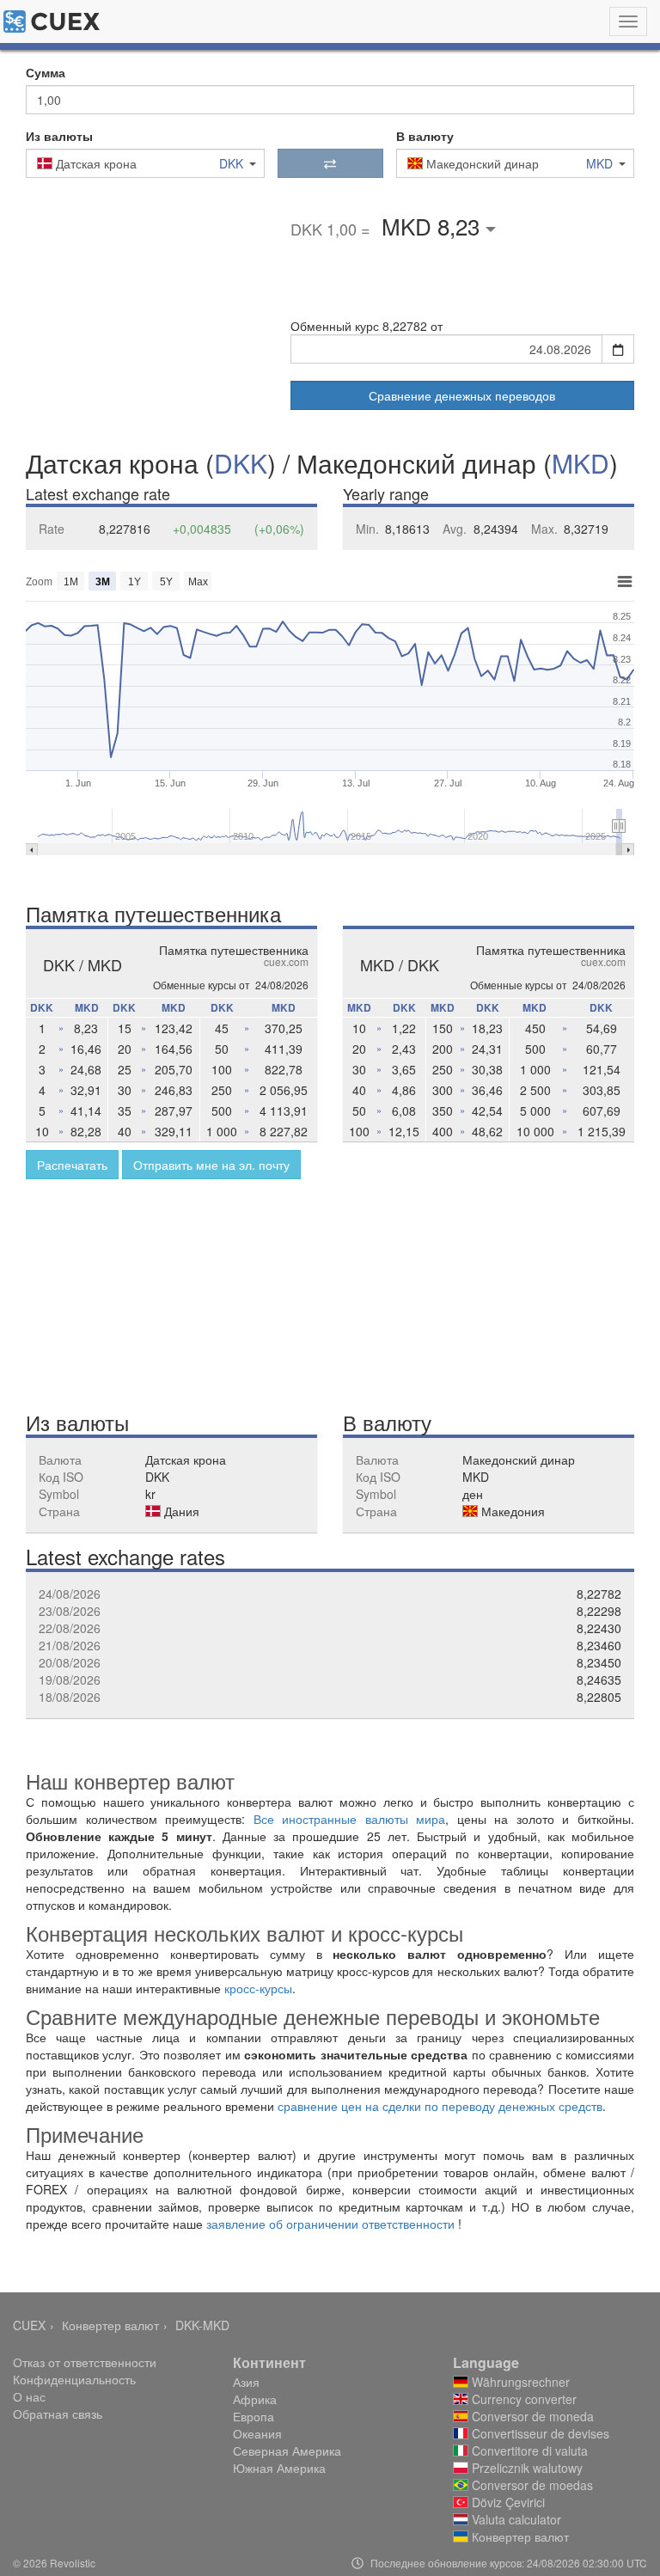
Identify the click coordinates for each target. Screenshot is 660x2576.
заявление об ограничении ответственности (330, 2224)
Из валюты (59, 136)
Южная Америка (279, 2468)
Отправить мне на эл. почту (211, 1165)
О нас (29, 2396)
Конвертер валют (110, 2325)
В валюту (425, 136)
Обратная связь (58, 2414)
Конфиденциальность (74, 2379)
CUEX (29, 2325)
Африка (255, 2399)
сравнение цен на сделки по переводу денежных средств (440, 2106)
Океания (257, 2433)
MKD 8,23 (434, 226)
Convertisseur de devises (539, 2433)
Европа (254, 2416)
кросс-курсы (258, 1988)
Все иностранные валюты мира (350, 1819)
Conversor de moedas (531, 2485)
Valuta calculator (515, 2519)
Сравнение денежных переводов (462, 395)
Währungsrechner (519, 2382)
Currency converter (522, 2399)
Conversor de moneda (531, 2416)
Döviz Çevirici (507, 2502)
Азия (246, 2382)
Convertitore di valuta (528, 2451)
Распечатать (72, 1165)
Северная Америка (287, 2451)
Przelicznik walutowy (526, 2468)
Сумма (46, 72)
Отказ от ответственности (85, 2362)
